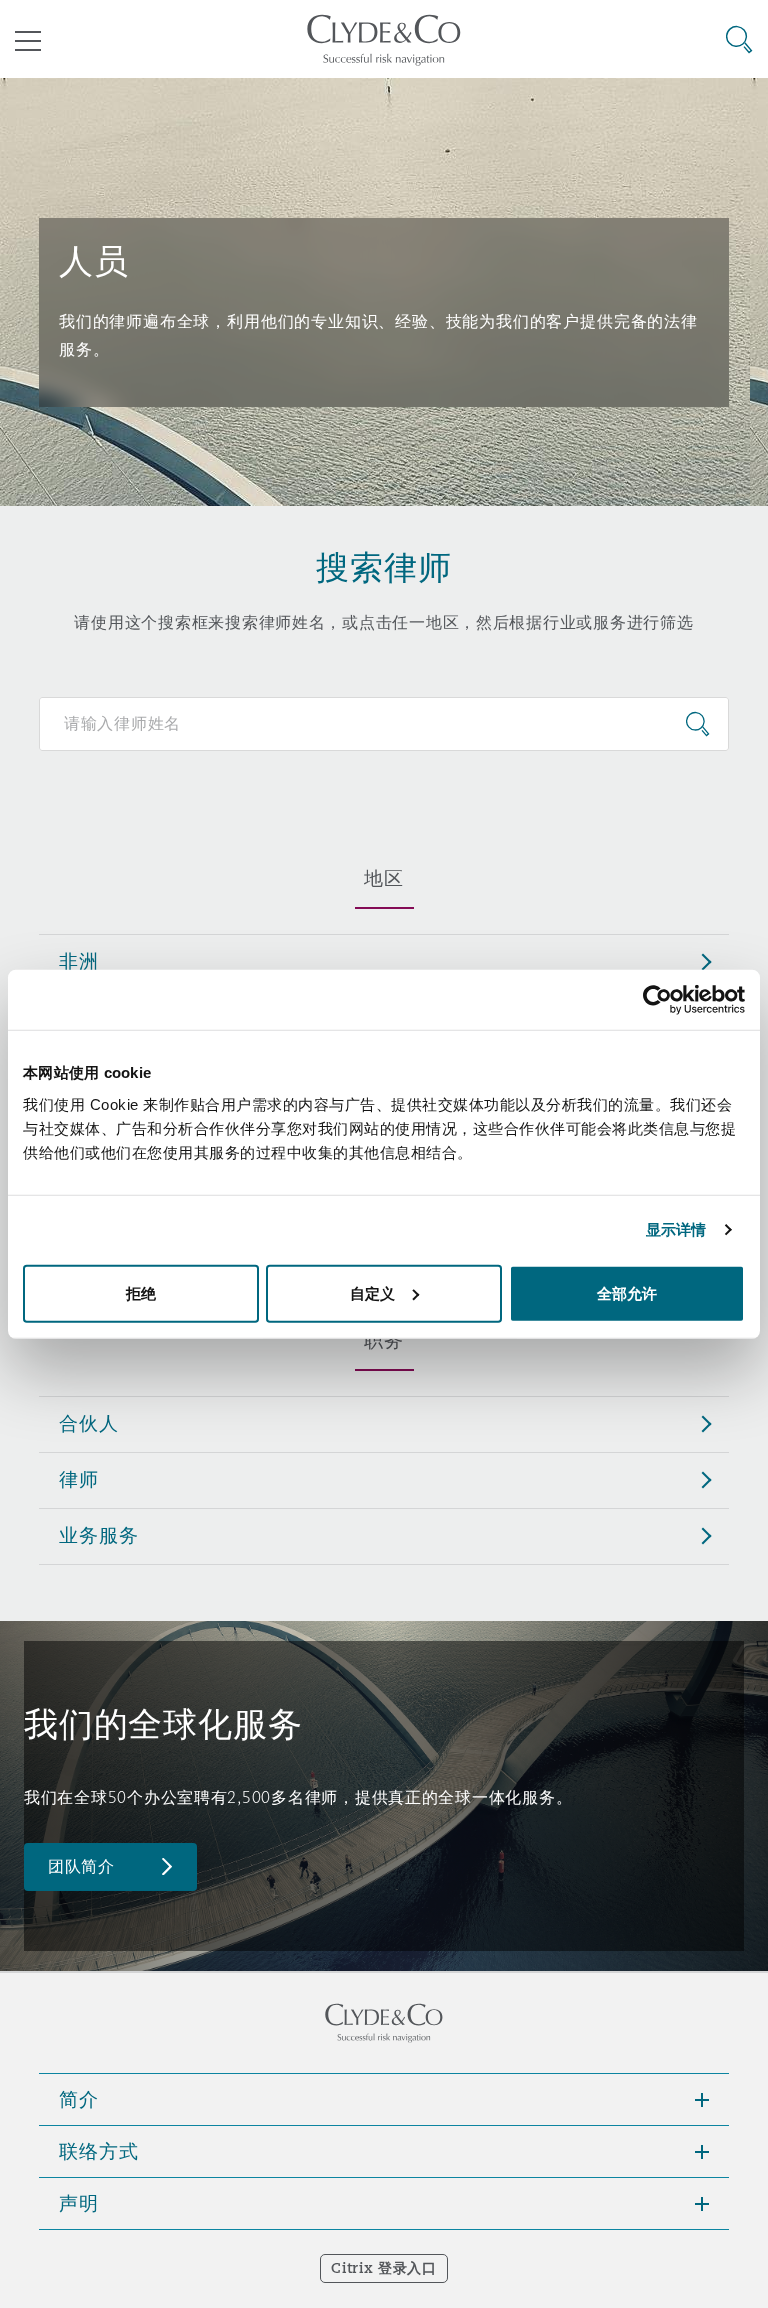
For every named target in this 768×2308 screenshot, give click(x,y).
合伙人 (89, 1423)
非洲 (79, 961)
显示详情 (676, 1229)
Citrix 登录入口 (383, 2268)
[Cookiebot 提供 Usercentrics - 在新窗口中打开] (657, 1000)
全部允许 (627, 1292)
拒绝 (141, 1292)
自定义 (372, 1292)
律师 (79, 1479)
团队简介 (81, 1866)
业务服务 (98, 1535)
